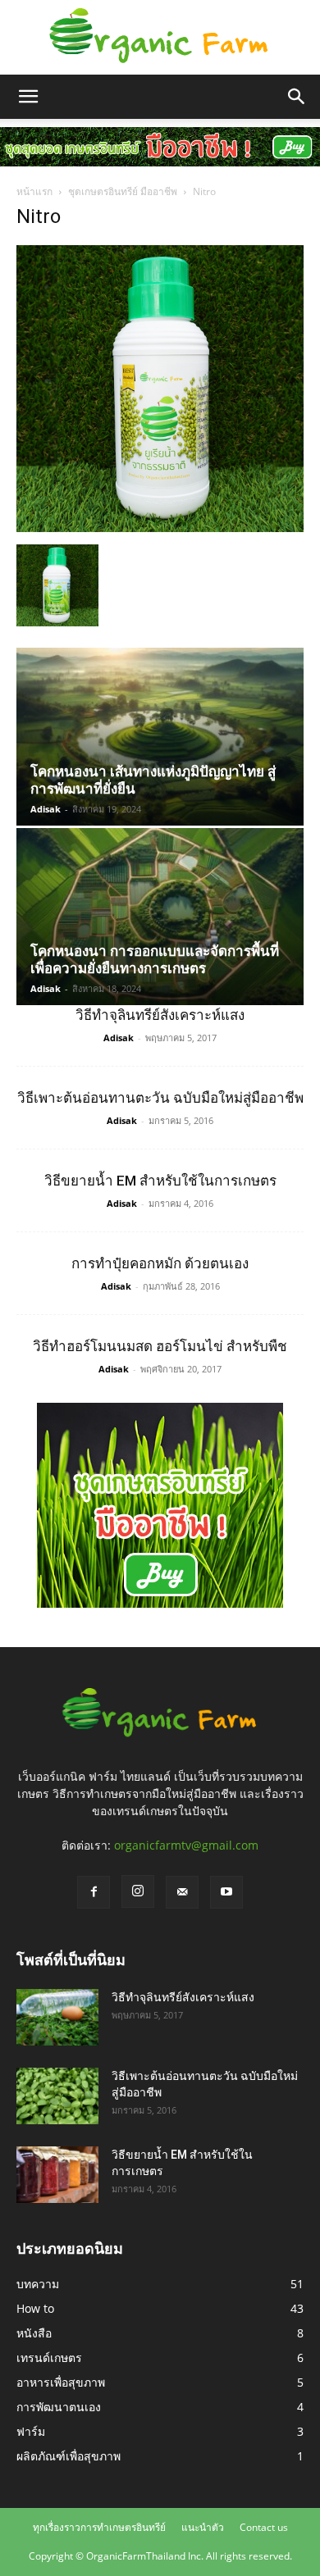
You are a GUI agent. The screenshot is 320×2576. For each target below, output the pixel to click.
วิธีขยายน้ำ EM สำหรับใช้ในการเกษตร (160, 1181)
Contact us (264, 2527)
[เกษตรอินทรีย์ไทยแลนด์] (160, 38)
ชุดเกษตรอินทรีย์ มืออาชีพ (123, 191)
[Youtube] (226, 1892)
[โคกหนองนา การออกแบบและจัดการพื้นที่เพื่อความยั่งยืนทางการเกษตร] (160, 917)
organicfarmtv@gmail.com (186, 1845)
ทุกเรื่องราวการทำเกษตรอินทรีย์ (99, 2527)
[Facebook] (94, 1892)
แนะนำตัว (203, 2527)
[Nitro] (160, 528)
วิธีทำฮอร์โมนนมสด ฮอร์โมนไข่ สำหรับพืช (160, 1346)
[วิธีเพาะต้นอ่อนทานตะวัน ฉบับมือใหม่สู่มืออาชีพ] (57, 2096)
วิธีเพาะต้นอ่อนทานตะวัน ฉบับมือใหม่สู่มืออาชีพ (160, 1098)
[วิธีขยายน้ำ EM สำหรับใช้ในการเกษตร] (57, 2175)
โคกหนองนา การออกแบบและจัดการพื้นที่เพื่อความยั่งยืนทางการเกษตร (155, 960)
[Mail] (182, 1892)
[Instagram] (138, 1891)
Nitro (39, 216)
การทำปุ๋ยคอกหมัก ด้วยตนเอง (160, 1263)
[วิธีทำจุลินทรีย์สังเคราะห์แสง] (57, 2017)
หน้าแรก (34, 191)
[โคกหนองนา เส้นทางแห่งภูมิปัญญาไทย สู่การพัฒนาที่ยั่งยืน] (160, 736)
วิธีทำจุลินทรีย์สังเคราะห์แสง (160, 1015)
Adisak (46, 809)
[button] (28, 97)
